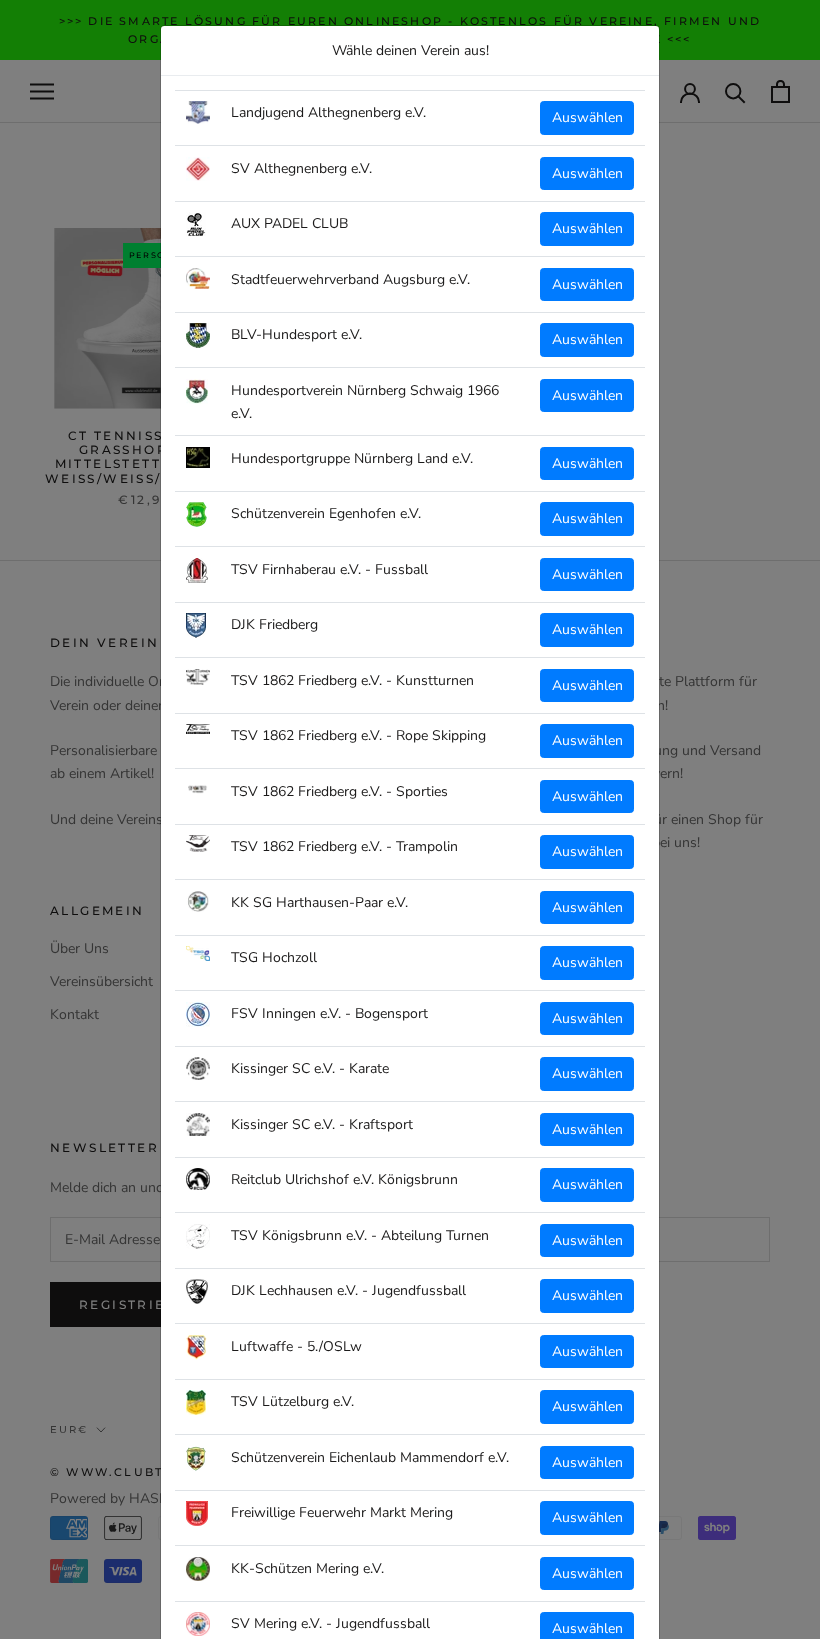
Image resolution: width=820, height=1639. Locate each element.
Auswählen (587, 117)
